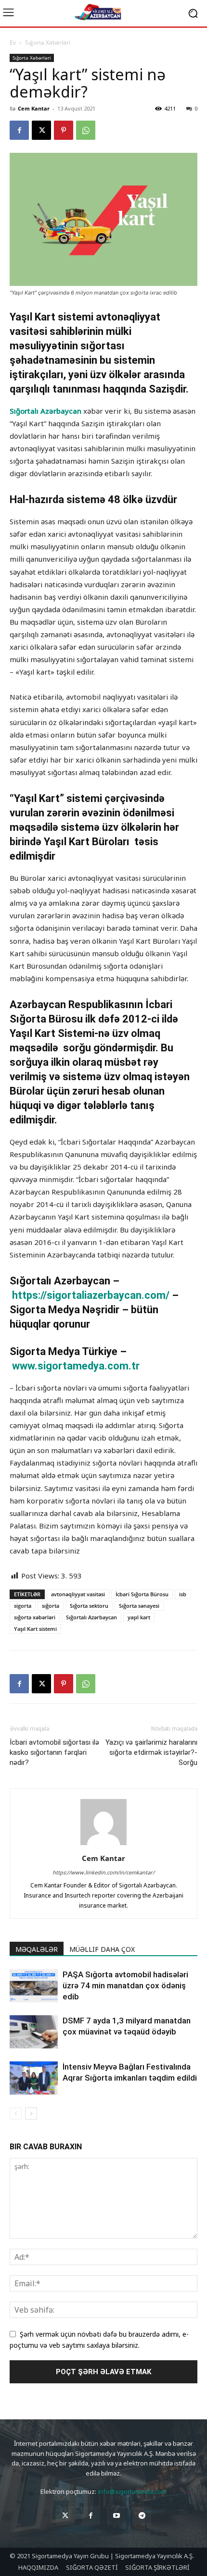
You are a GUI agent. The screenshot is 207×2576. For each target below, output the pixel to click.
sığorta (51, 1606)
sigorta (23, 1606)
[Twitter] (65, 2516)
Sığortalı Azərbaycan (45, 411)
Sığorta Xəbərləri (48, 43)
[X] (41, 130)
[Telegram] (142, 2516)
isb (183, 1594)
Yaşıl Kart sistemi (35, 1629)
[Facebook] (19, 130)
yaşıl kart (139, 1617)
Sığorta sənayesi (139, 1606)
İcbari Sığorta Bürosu (142, 1594)
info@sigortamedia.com (132, 2491)
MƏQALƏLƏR (37, 1949)
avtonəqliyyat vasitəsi (78, 1594)
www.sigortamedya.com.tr (76, 1366)
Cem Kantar (34, 108)
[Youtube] (116, 2516)
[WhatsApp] (86, 130)
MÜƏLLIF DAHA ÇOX (102, 1949)
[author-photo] (103, 1845)
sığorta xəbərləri (35, 1617)
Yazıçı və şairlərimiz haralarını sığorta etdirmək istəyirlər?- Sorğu (151, 1752)
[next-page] (31, 2114)
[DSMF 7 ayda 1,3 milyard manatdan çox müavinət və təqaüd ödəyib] (34, 2032)
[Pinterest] (64, 130)
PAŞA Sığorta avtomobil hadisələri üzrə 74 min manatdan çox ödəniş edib (125, 1985)
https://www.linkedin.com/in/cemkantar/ (103, 1872)
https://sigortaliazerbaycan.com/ (92, 1295)
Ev (13, 43)
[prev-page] (16, 2114)
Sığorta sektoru (89, 1606)
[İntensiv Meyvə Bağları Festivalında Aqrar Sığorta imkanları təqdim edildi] (34, 2078)
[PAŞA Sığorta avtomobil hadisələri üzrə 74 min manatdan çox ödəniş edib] (34, 1986)
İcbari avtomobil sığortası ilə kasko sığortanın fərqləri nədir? (54, 1752)
